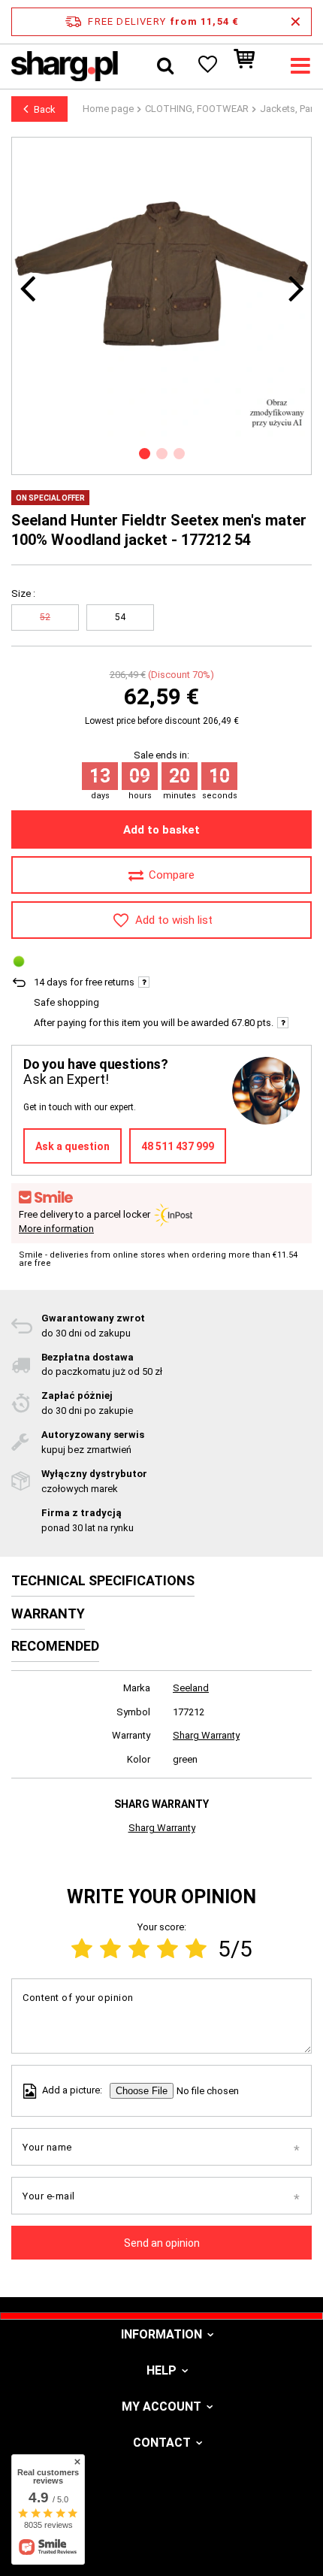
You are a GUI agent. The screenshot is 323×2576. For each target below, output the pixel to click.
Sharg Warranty (206, 1735)
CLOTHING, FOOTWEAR (197, 109)
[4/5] (168, 1949)
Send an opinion (162, 2243)
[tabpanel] (161, 287)
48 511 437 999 (178, 1146)
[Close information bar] (296, 22)
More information (56, 1229)
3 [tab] (179, 454)
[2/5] (110, 1949)
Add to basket (161, 830)
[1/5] (82, 1949)
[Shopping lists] (207, 66)
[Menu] (300, 66)
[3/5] (139, 1949)
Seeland (191, 1688)
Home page (108, 109)
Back (45, 109)
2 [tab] (162, 454)
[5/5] (196, 1949)
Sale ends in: (161, 755)
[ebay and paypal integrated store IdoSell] (161, 2537)
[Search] (165, 66)
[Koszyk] (252, 66)
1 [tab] (145, 454)
